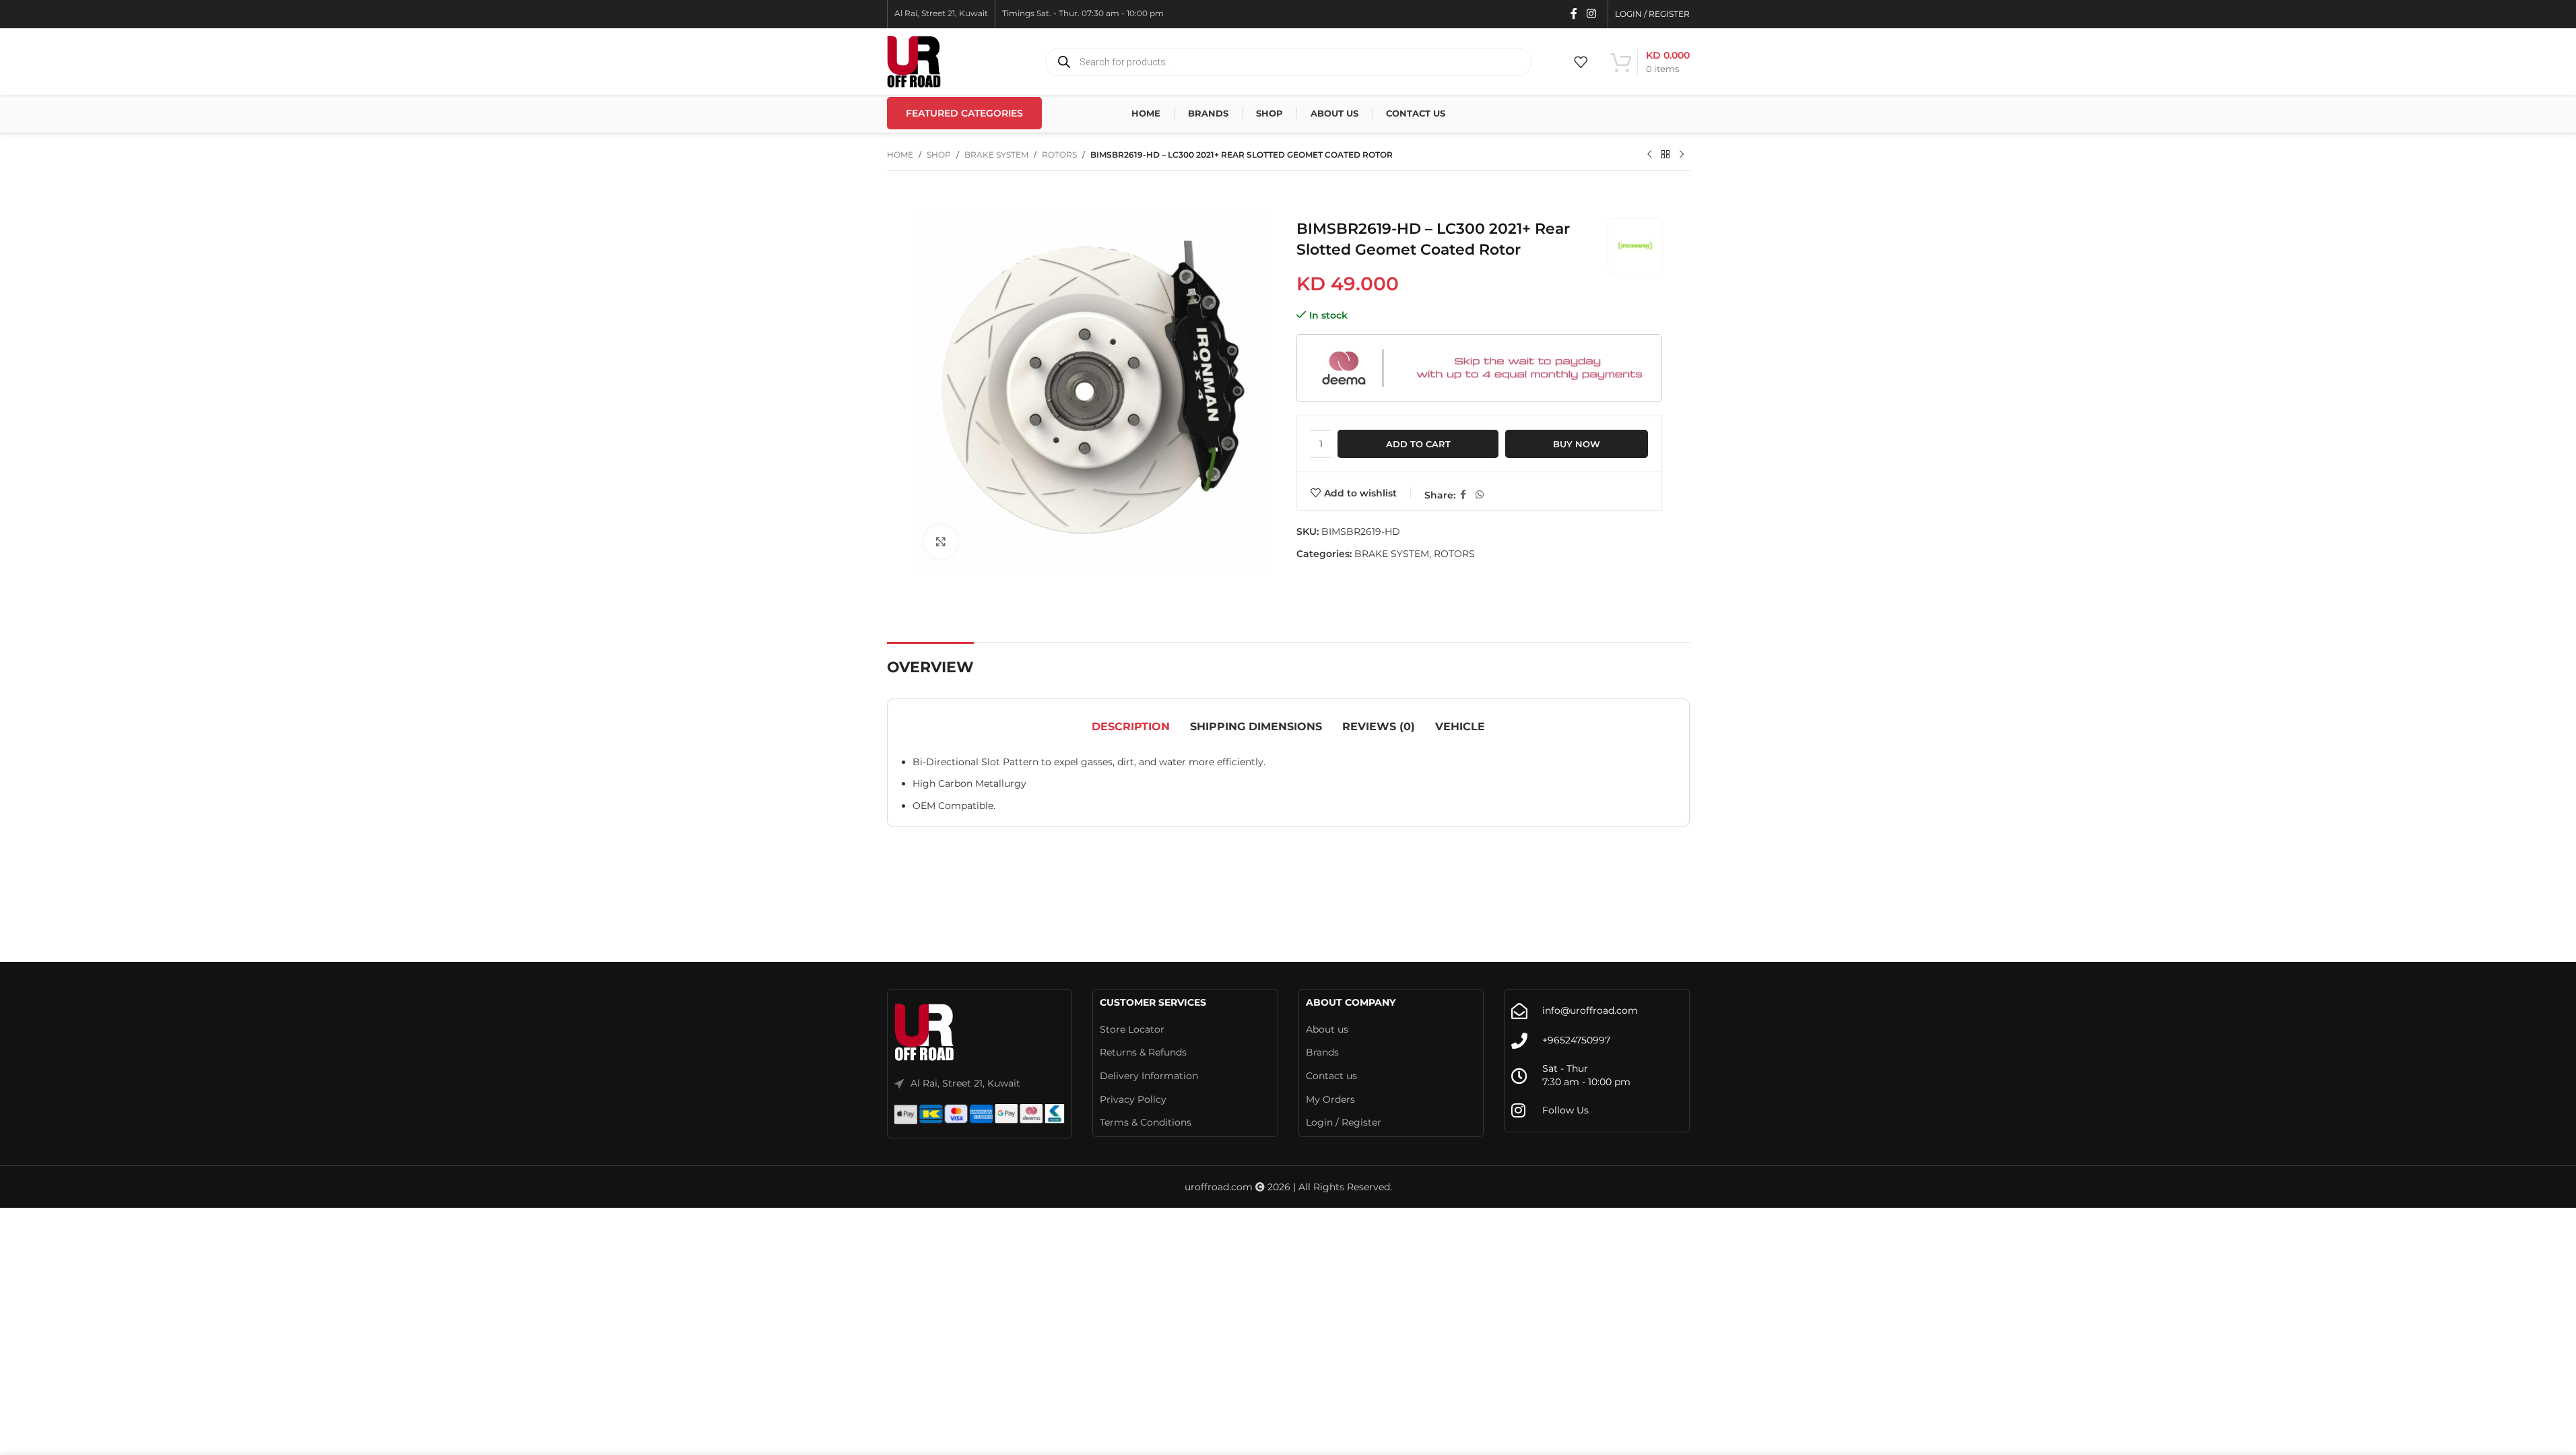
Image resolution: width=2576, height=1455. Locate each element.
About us (1327, 1029)
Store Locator (1132, 1029)
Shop (939, 155)
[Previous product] (1649, 155)
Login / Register (1344, 1122)
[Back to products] (1665, 155)
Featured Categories (964, 113)
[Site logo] (914, 61)
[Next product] (1682, 155)
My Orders (1330, 1099)
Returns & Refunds (1143, 1052)
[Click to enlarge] (941, 542)
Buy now (1577, 444)
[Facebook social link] (1574, 14)
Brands (1322, 1052)
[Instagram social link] (1591, 14)
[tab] (1131, 727)
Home (900, 155)
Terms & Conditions (1146, 1122)
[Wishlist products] (1581, 62)
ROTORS (1059, 155)
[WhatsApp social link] (1480, 495)
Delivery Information (1149, 1076)
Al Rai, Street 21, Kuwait (965, 1083)
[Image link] (925, 1033)
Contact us (1331, 1076)
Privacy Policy (1133, 1099)
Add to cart (1418, 444)
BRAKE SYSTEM (996, 155)
